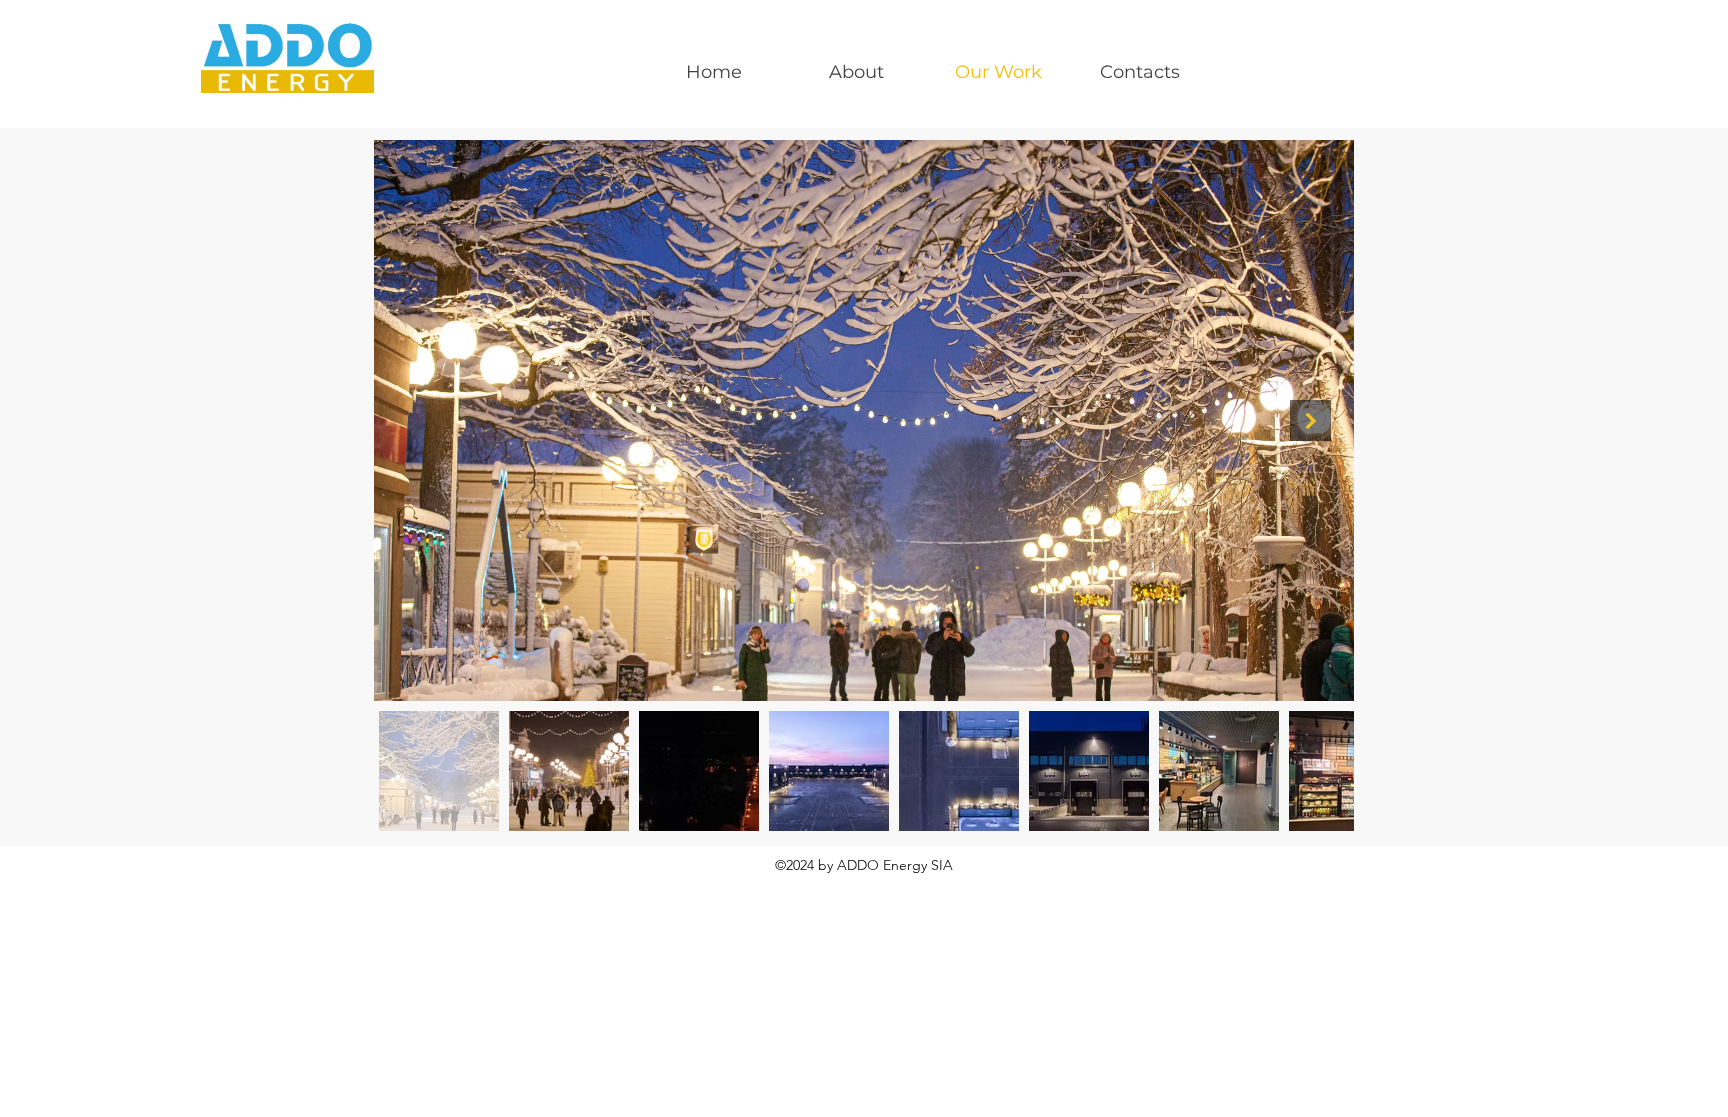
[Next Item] (1310, 420)
